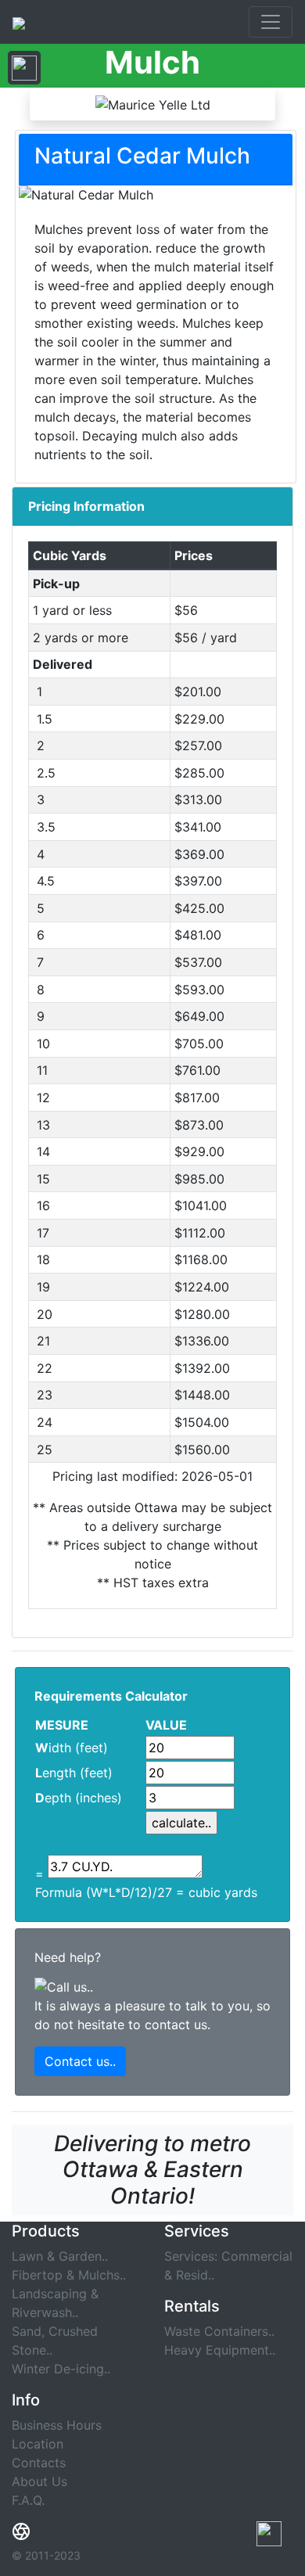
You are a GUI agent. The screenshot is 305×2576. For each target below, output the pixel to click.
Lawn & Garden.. (60, 2256)
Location (38, 2444)
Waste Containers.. (219, 2331)
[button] (269, 2533)
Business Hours (57, 2425)
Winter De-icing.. (61, 2369)
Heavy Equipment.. (220, 2350)
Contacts (39, 2463)
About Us (39, 2481)
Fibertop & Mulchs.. (69, 2275)
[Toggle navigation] (271, 22)
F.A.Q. (28, 2500)
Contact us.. (80, 2061)
